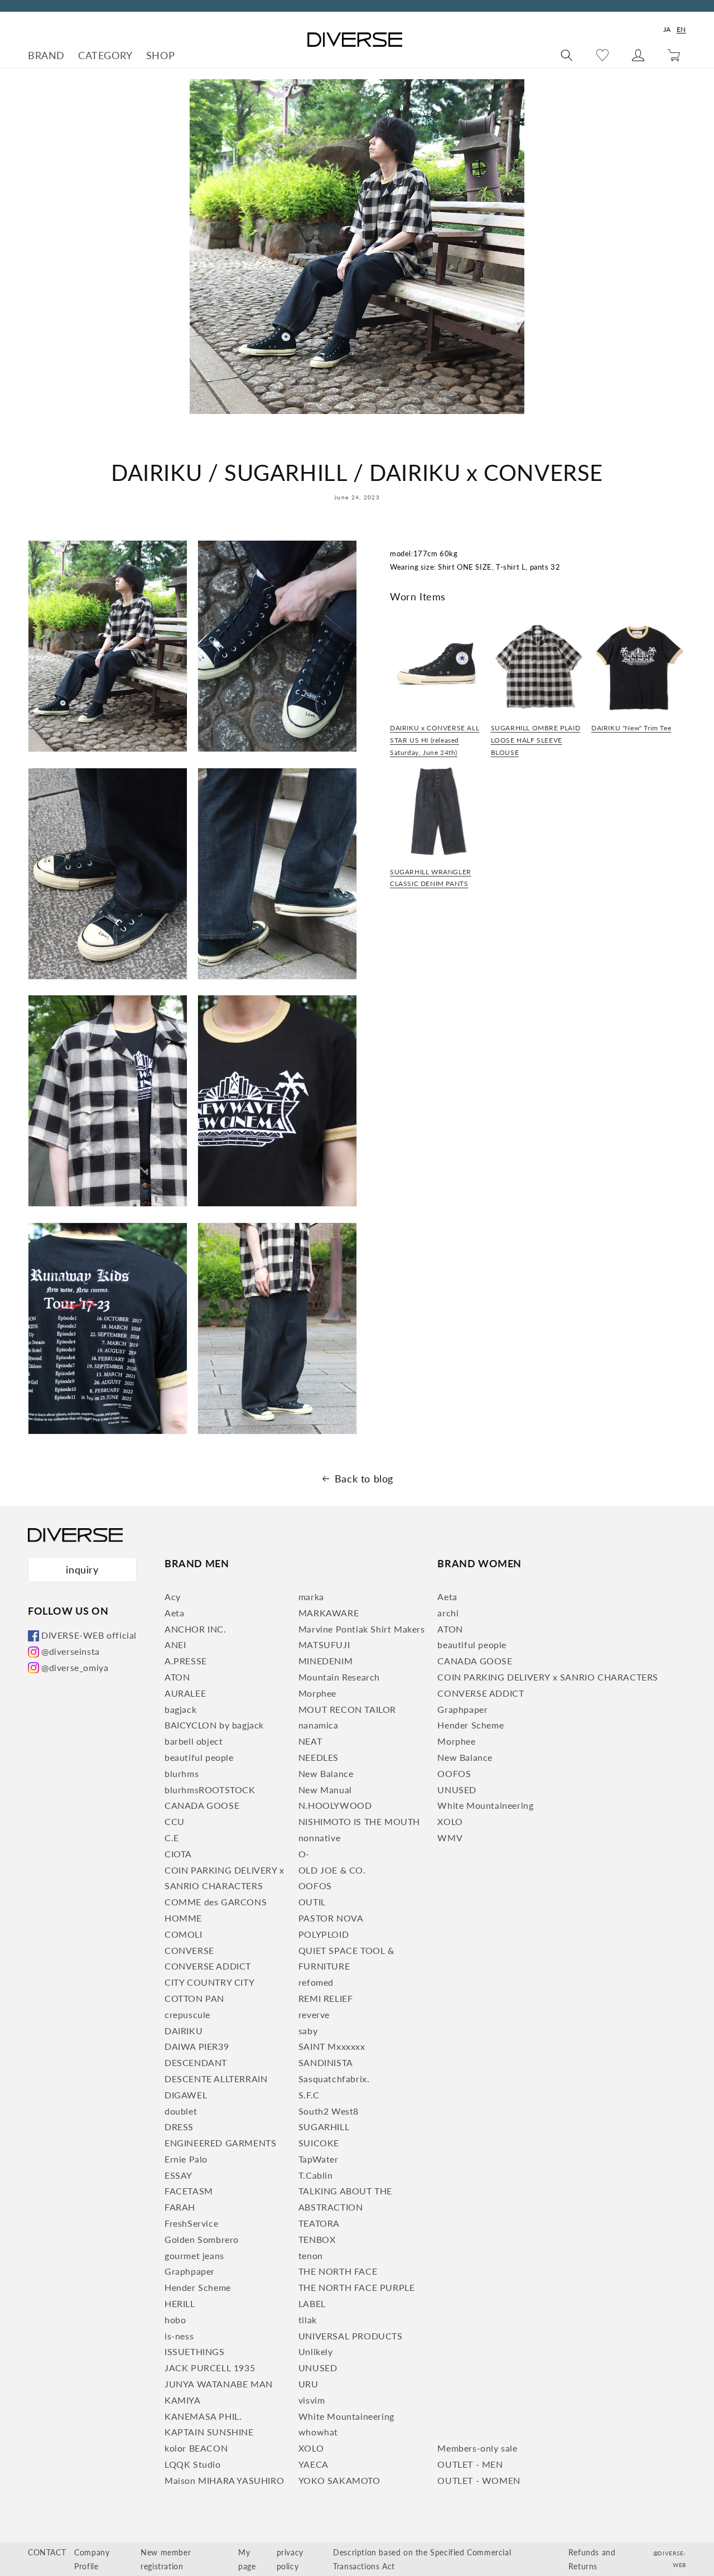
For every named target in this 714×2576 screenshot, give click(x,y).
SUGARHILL (324, 2127)
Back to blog (364, 1479)
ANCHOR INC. (196, 1629)
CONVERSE (189, 1950)
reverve (314, 2014)
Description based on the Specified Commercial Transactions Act (422, 2559)
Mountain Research (339, 1677)
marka (311, 1597)
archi (448, 1613)
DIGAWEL (186, 2095)
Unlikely (316, 2351)
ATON (177, 1677)
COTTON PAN (194, 1998)
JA (667, 29)
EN (681, 29)
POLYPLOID (324, 1934)
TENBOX (317, 2239)
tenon (311, 2255)
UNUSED (318, 2368)
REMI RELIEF (326, 1998)
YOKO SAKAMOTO (339, 2480)
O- (304, 1854)
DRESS (179, 2127)
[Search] (567, 55)
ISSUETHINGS (195, 2351)
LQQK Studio (193, 2464)
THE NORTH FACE (338, 2271)
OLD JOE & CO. (332, 1870)
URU (308, 2384)
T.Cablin (316, 2175)
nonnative (319, 1838)
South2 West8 (329, 2111)
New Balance (326, 1773)
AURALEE (185, 1693)
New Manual (325, 1790)
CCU (175, 1821)
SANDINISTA (326, 2062)
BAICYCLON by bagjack (214, 1725)
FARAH (180, 2207)
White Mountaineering (346, 2416)
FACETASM (189, 2191)
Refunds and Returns (592, 2559)
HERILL (180, 2303)
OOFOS (315, 1886)
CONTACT (47, 2552)
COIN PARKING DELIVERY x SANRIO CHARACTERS (548, 1677)
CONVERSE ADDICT (208, 1966)
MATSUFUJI (324, 1645)
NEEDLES (319, 1757)
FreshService (191, 2223)
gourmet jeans (194, 2255)
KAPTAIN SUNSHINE (209, 2432)
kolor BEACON (196, 2448)
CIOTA (178, 1854)
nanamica (319, 1725)
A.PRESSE (186, 1661)
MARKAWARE (329, 1613)
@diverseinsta (71, 1651)
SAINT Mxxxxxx (332, 2046)
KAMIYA (183, 2400)
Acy (173, 1597)
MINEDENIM (325, 1661)
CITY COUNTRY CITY (209, 1982)
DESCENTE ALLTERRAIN (216, 2079)
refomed (316, 1982)
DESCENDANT (196, 2062)
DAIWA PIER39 (197, 2046)
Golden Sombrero (202, 2239)
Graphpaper (190, 2271)
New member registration (166, 2559)
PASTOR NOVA (331, 1918)
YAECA (313, 2464)
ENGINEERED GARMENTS (220, 2143)
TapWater (319, 2159)
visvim (312, 2400)
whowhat (318, 2432)
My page (247, 2559)
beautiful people (199, 1757)
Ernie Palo (186, 2159)
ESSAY (178, 2175)
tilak (308, 2320)
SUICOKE (319, 2143)
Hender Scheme (198, 2287)
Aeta (174, 1613)
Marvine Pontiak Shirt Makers (362, 1629)
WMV (450, 1838)
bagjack (180, 1709)
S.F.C (309, 2095)
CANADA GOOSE (202, 1805)
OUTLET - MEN (470, 2464)
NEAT (310, 1741)
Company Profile (92, 2559)
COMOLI (184, 1934)
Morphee (317, 1693)
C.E (172, 1838)
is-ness (179, 2336)
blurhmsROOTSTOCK (210, 1790)
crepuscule (187, 2014)
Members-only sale (477, 2448)
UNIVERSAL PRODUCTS (351, 2336)
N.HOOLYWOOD (335, 1805)
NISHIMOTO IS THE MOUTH (359, 1821)
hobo (175, 2320)
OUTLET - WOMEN (479, 2480)
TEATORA (319, 2223)
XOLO (311, 2448)
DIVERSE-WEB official (89, 1635)
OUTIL (312, 1902)
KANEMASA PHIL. (203, 2416)
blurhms (182, 1773)
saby (308, 2031)
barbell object (194, 1741)
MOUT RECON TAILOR (347, 1709)
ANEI (175, 1645)
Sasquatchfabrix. (334, 2079)
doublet (181, 2111)
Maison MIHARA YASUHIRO (224, 2480)
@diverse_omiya (75, 1667)
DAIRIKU (184, 2031)
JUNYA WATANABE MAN (219, 2384)
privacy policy (290, 2559)
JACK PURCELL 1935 (210, 2368)
